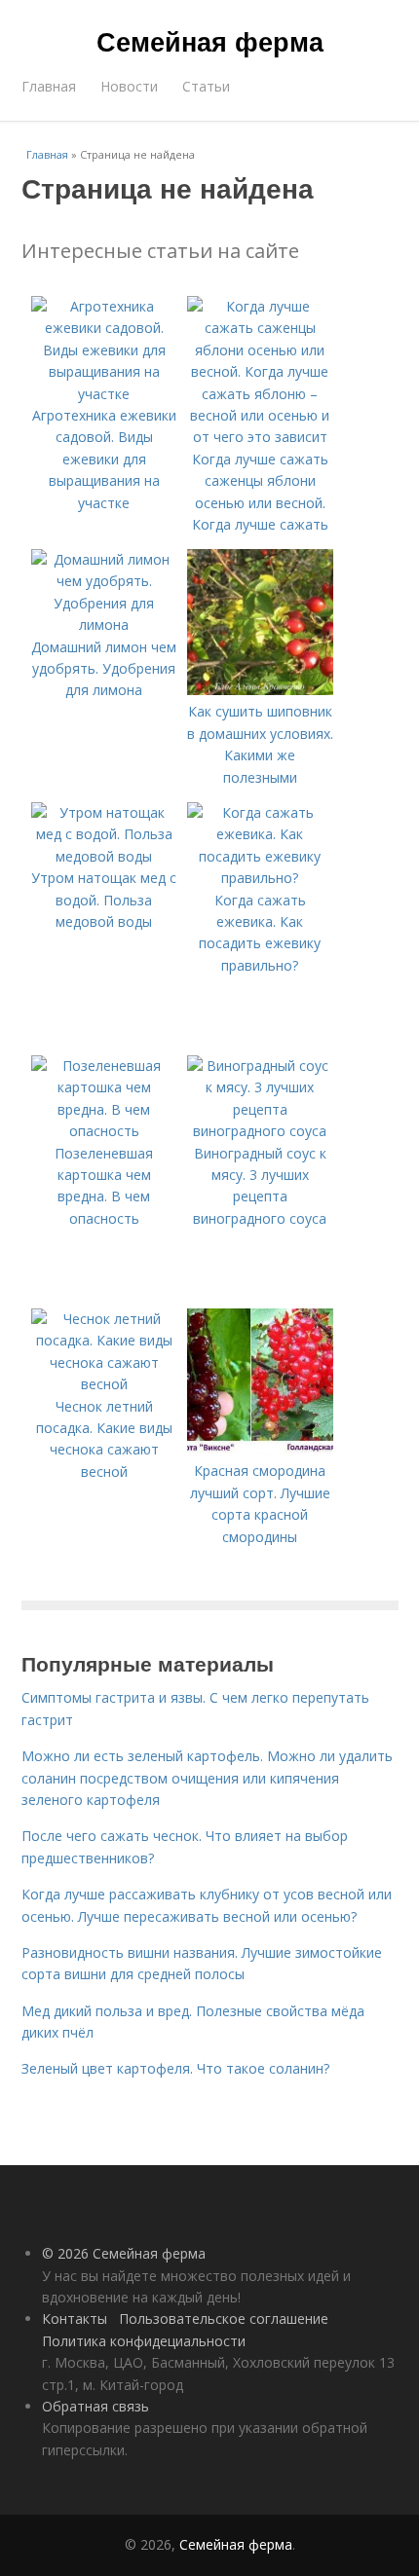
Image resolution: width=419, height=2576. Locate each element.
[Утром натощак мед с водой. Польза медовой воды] (104, 856)
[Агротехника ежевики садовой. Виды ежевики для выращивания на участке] (104, 394)
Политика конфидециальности (144, 2341)
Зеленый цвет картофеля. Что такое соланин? (175, 2068)
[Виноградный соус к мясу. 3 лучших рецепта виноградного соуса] (260, 1131)
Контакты (75, 2318)
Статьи (206, 86)
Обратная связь (95, 2406)
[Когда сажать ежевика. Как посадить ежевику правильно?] (260, 878)
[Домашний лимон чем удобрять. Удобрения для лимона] (104, 625)
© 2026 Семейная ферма (124, 2253)
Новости (129, 86)
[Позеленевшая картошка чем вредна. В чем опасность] (104, 1131)
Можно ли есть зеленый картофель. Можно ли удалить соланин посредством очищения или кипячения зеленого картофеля (207, 1778)
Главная (49, 86)
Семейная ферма (210, 41)
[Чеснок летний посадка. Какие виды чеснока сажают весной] (104, 1384)
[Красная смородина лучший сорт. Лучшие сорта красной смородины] (260, 1449)
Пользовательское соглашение (224, 2318)
